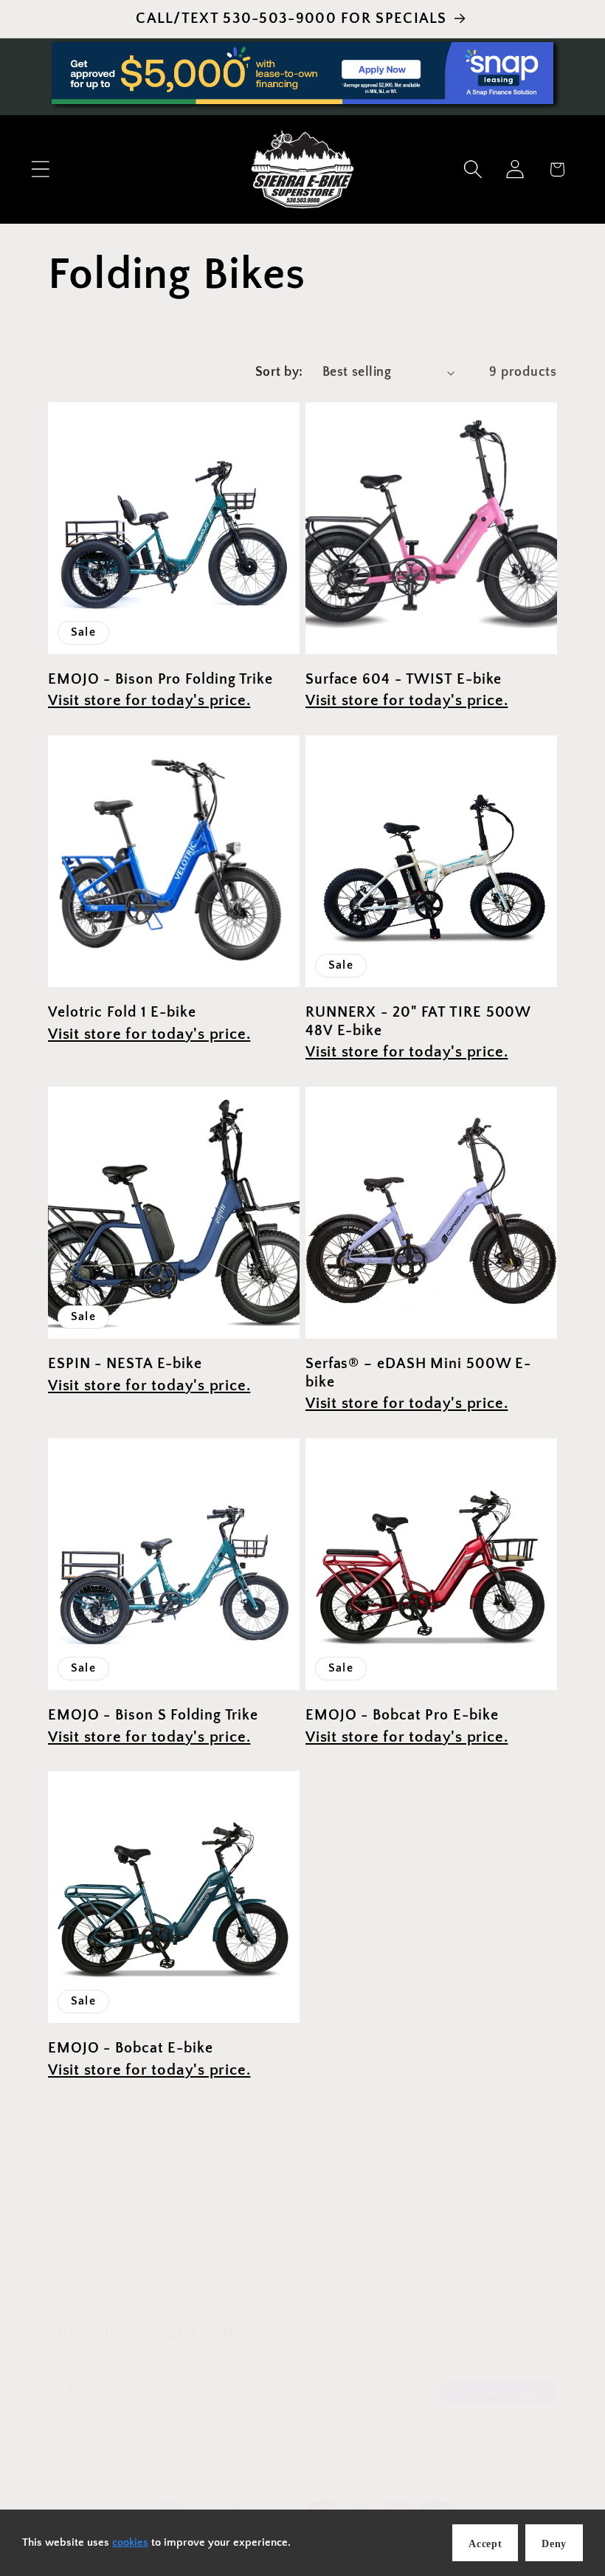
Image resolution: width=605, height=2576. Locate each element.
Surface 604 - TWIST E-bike (404, 679)
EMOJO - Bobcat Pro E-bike (402, 1715)
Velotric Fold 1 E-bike (122, 1012)
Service (248, 2252)
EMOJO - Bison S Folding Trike (153, 1715)
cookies (130, 2542)
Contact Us (480, 2252)
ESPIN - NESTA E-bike (125, 1364)
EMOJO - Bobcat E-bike (131, 2048)
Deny (554, 2544)
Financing (320, 2252)
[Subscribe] (371, 2387)
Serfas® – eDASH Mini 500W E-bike (418, 1373)
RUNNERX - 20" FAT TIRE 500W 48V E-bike (418, 1021)
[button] (40, 169)
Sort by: (279, 372)
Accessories (169, 2252)
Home (95, 2252)
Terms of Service (356, 2292)
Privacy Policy (242, 2292)
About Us (397, 2252)
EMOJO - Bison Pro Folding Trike (160, 679)
